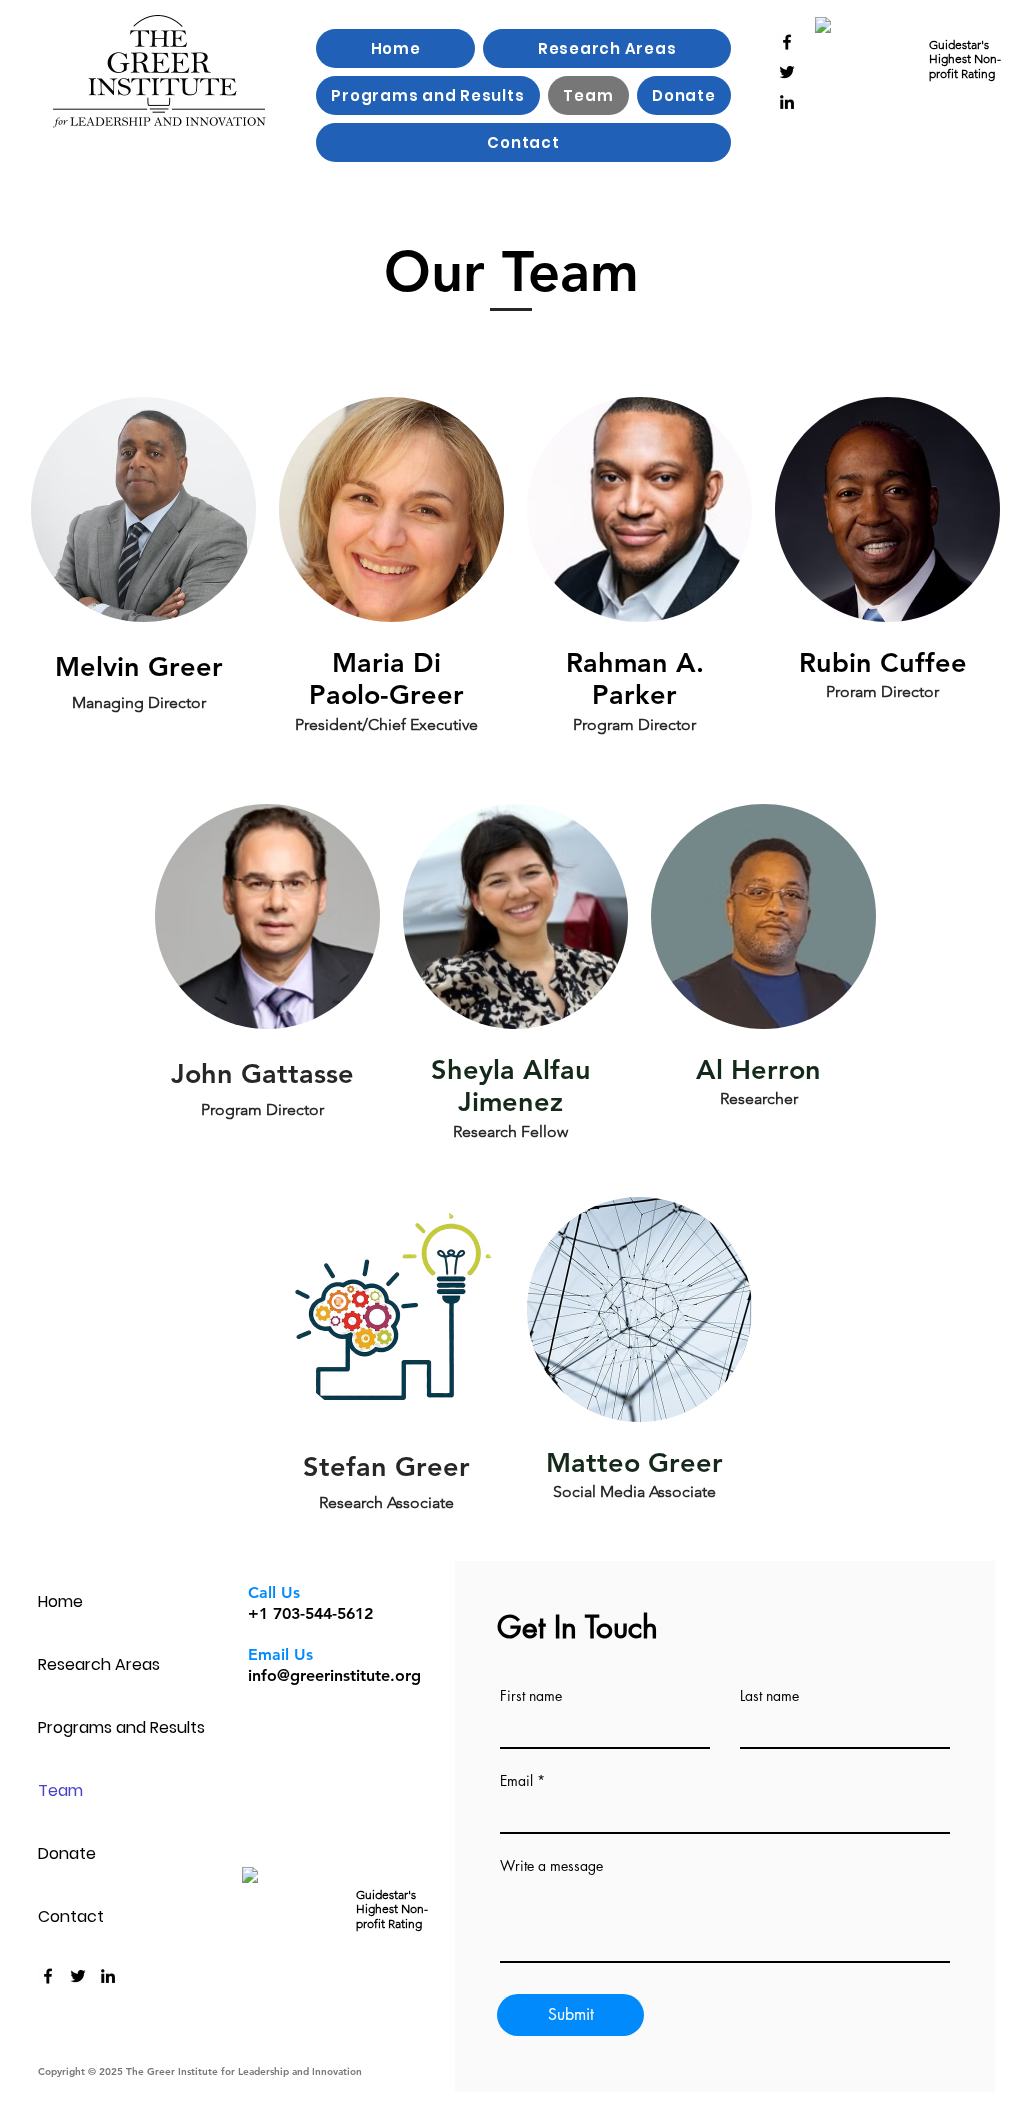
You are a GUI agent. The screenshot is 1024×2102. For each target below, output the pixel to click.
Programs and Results (108, 1727)
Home (60, 1601)
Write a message (551, 1866)
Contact (71, 1916)
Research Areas (99, 1664)
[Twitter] (787, 72)
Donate (67, 1853)
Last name (769, 1696)
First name (531, 1696)
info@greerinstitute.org (334, 1675)
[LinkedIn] (787, 102)
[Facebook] (787, 42)
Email (516, 1781)
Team (60, 1790)
